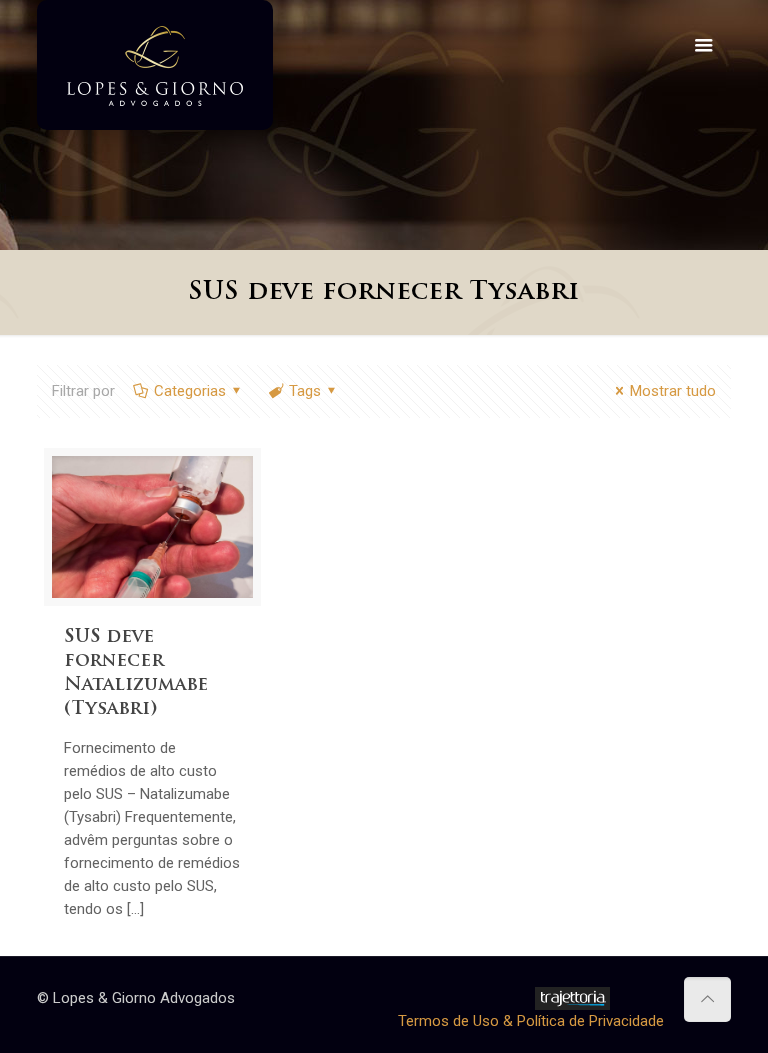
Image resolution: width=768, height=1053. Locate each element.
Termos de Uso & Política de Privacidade (531, 1021)
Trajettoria (572, 998)
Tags (305, 391)
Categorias (190, 391)
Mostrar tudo (673, 391)
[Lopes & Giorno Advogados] (155, 65)
